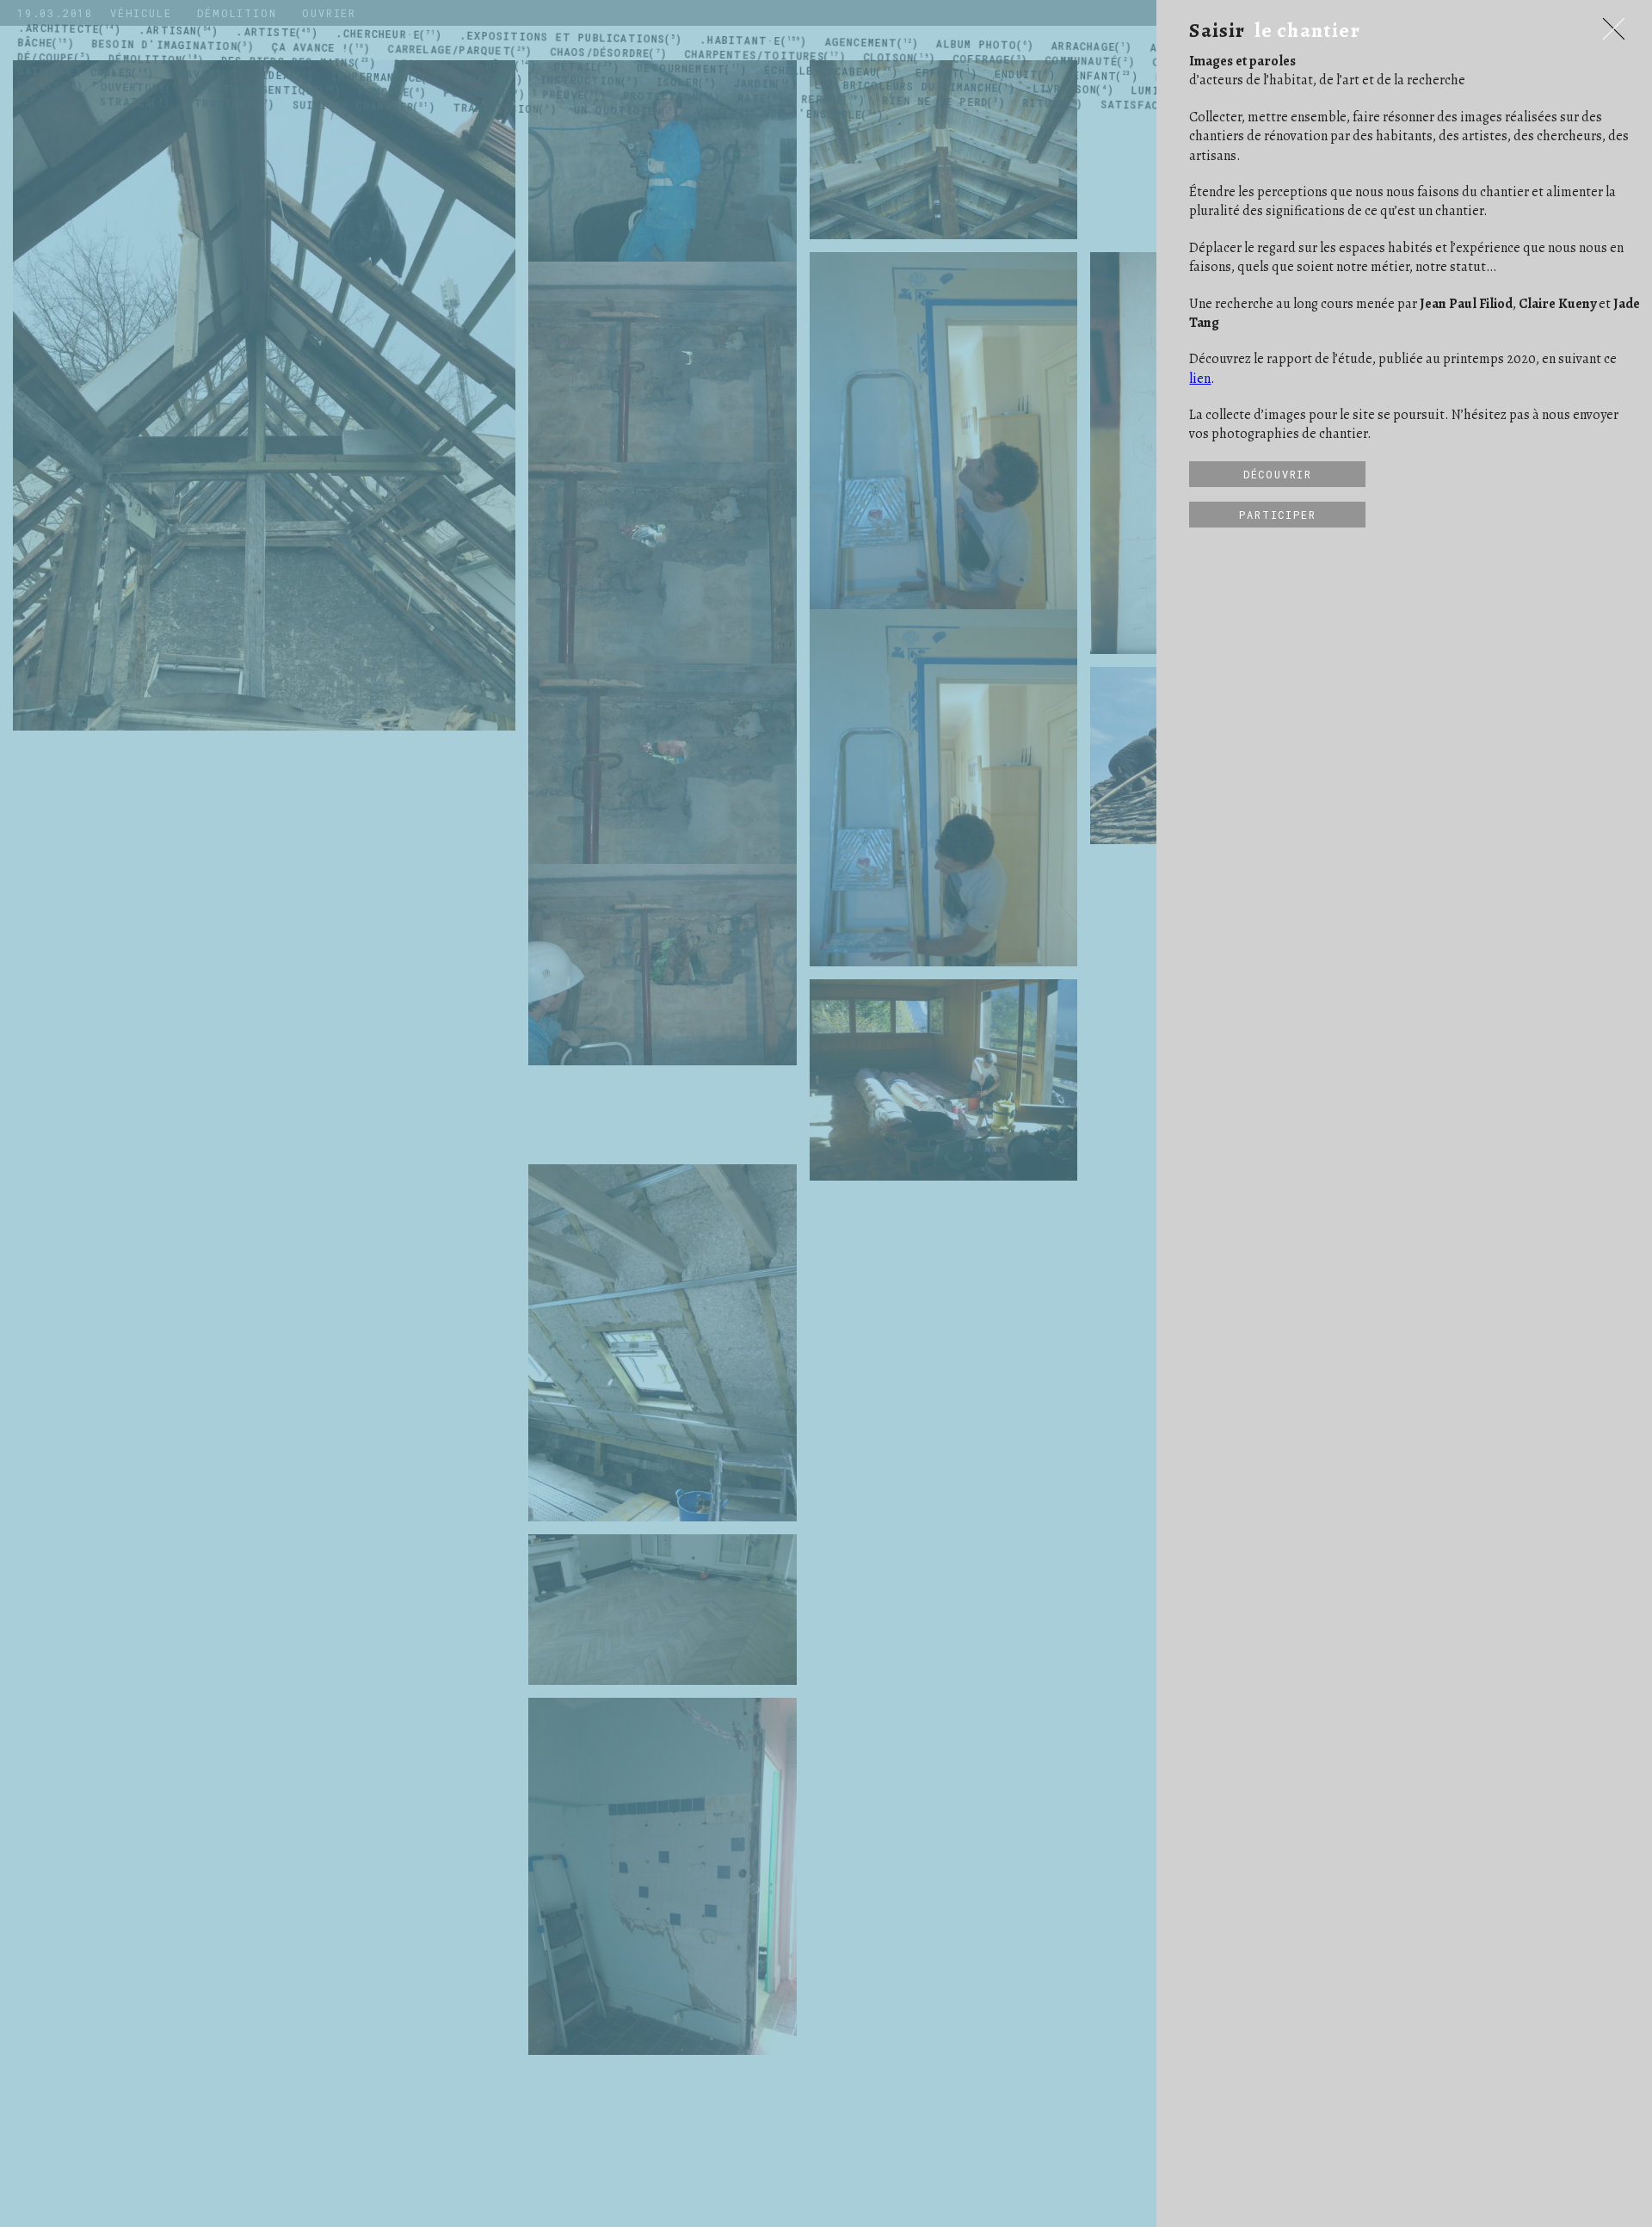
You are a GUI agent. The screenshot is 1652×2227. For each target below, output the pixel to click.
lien (1200, 379)
